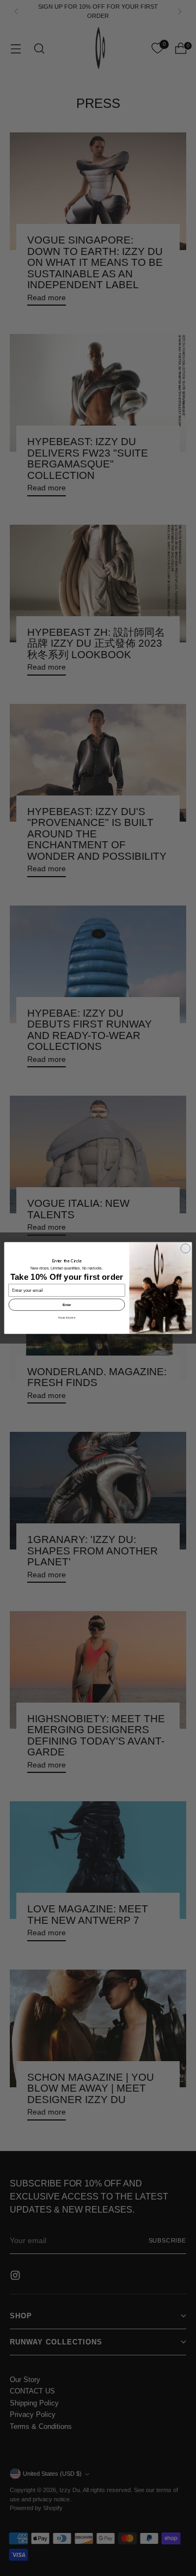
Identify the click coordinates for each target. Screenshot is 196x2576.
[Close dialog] (185, 1248)
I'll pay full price (67, 1318)
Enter (67, 1305)
